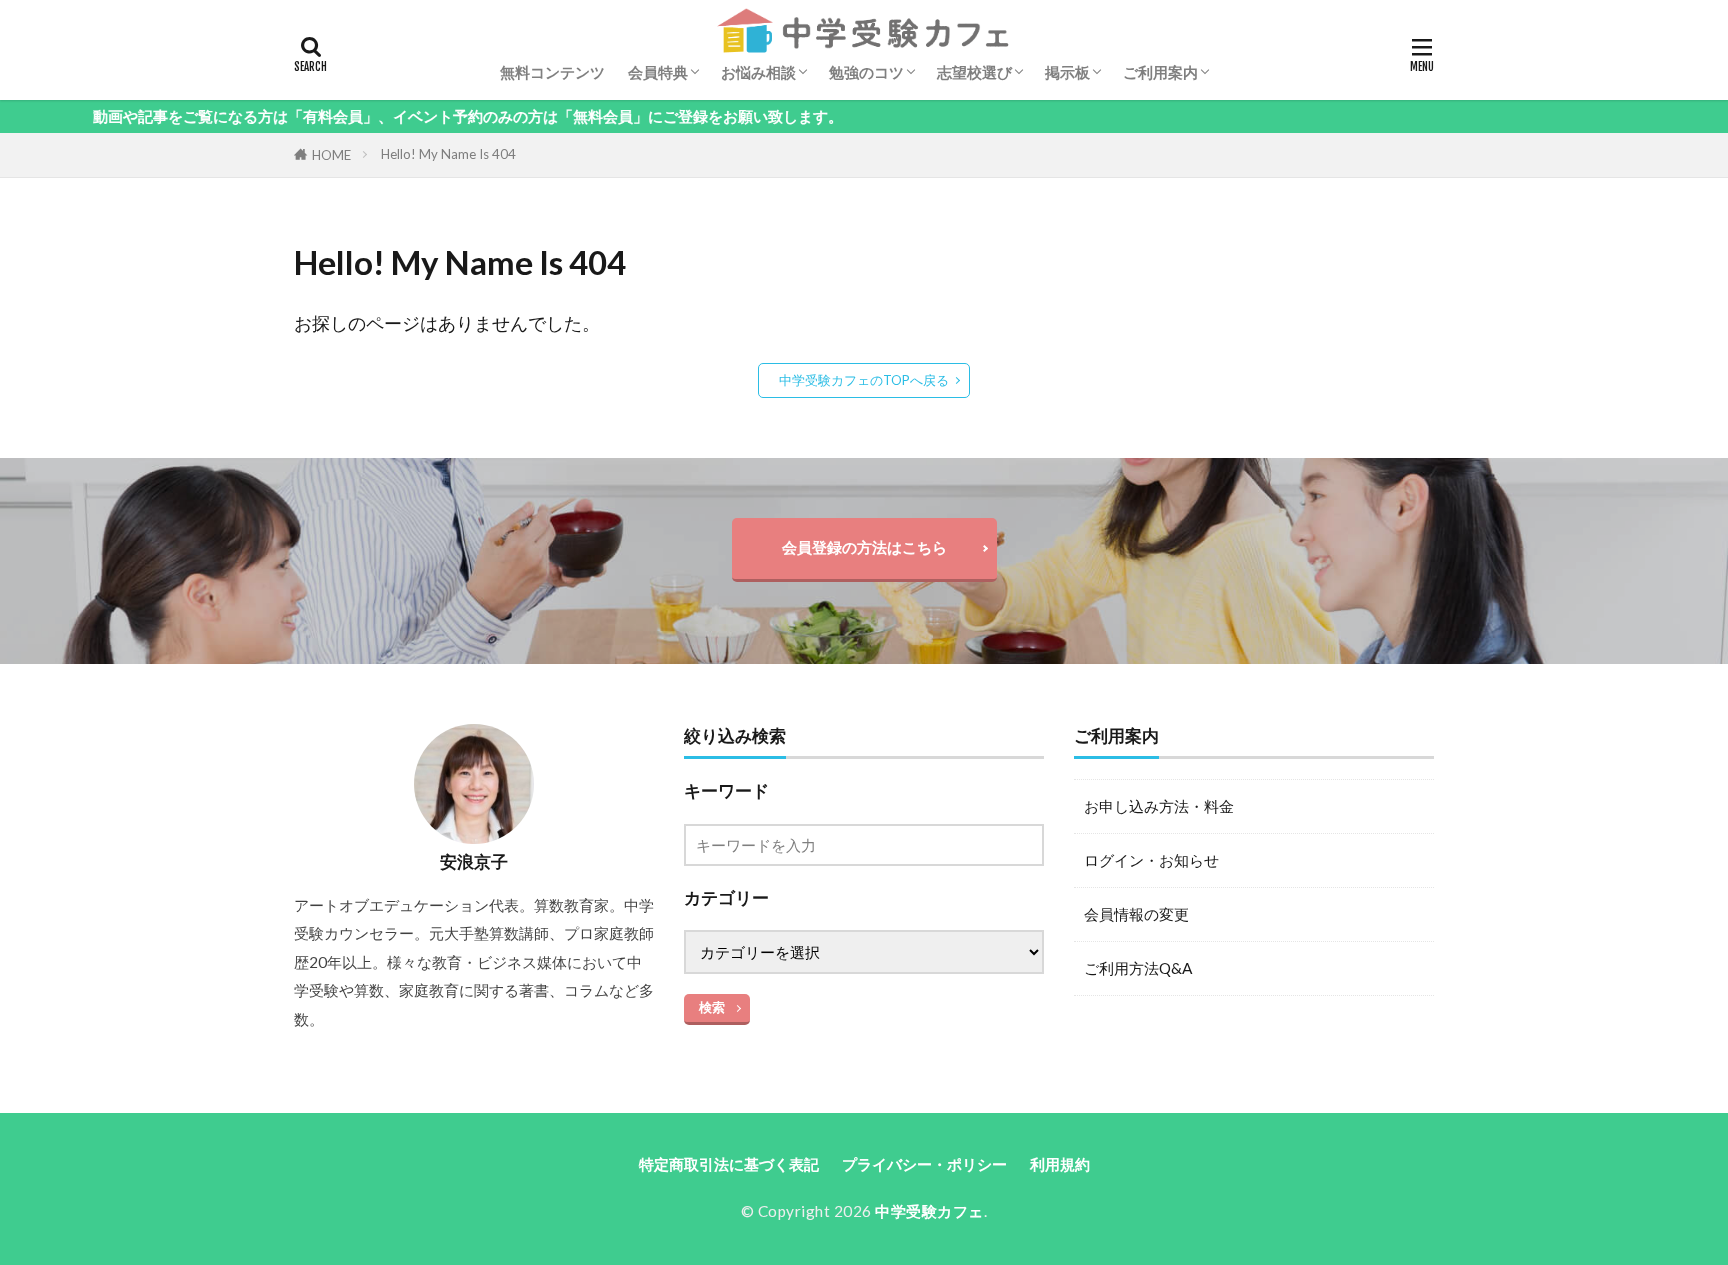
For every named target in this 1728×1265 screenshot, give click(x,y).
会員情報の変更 (1136, 914)
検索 (712, 1007)
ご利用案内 (1160, 72)
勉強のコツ (866, 72)
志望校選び (974, 72)
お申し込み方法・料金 (1159, 806)
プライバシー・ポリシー (924, 1164)
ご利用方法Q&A (1138, 968)
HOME (331, 155)
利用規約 (1060, 1164)
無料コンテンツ (552, 72)
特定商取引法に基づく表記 (729, 1164)
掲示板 (1067, 72)
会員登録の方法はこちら (864, 547)
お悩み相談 (758, 72)
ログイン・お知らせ (1151, 860)
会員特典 (658, 72)
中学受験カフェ (929, 1211)
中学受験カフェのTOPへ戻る (864, 380)
